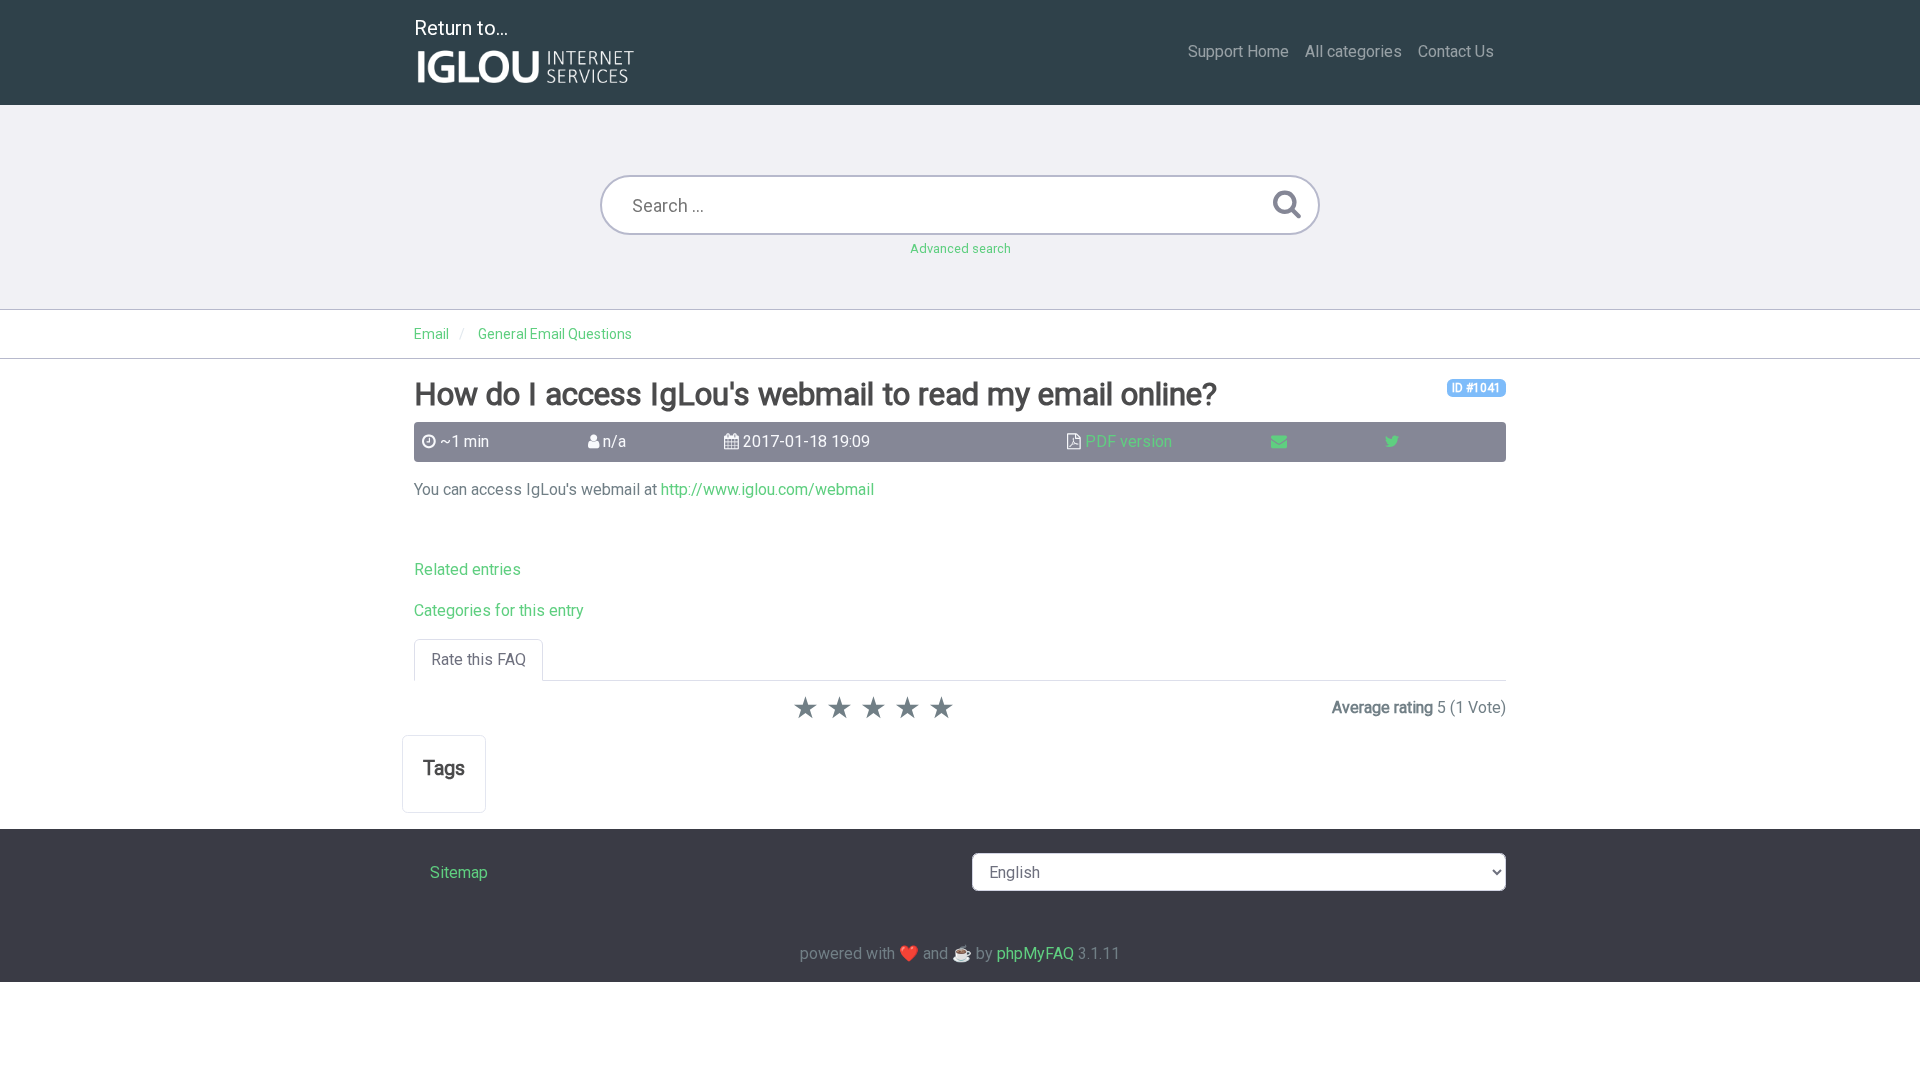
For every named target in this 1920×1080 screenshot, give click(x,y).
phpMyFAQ (1035, 953)
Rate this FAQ (478, 659)
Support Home (1238, 51)
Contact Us (1456, 51)
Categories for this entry (499, 610)
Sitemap (459, 872)
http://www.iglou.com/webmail (767, 489)
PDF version (1128, 441)
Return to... (461, 28)
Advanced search (960, 248)
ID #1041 (1476, 388)
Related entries (467, 569)
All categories (1353, 51)
